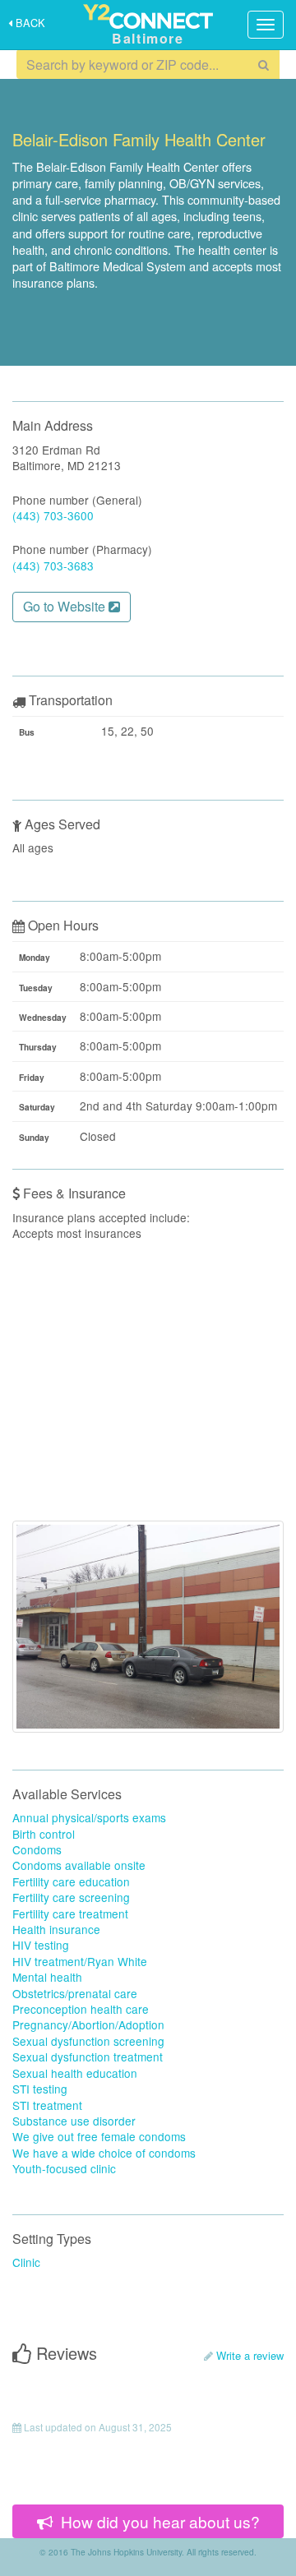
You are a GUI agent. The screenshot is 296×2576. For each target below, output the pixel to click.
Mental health (47, 1977)
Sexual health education (75, 2073)
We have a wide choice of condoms (104, 2153)
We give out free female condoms (99, 2136)
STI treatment (47, 2105)
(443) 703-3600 (53, 515)
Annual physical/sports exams (89, 1817)
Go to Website (66, 606)
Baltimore (148, 38)
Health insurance (56, 1929)
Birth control (44, 1834)
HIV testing (41, 1945)
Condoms (37, 1849)
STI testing (40, 2089)
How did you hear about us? (158, 2521)
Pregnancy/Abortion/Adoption (88, 2024)
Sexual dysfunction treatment (88, 2057)
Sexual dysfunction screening (88, 2041)
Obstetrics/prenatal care (75, 1993)
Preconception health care (81, 2009)
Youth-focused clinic (64, 2168)
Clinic (26, 2262)
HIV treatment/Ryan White (80, 1961)
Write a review (250, 2355)
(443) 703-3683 (53, 566)
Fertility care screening (71, 1897)
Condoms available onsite (79, 1865)
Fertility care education (71, 1881)
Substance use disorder (74, 2121)
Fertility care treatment (70, 1914)
